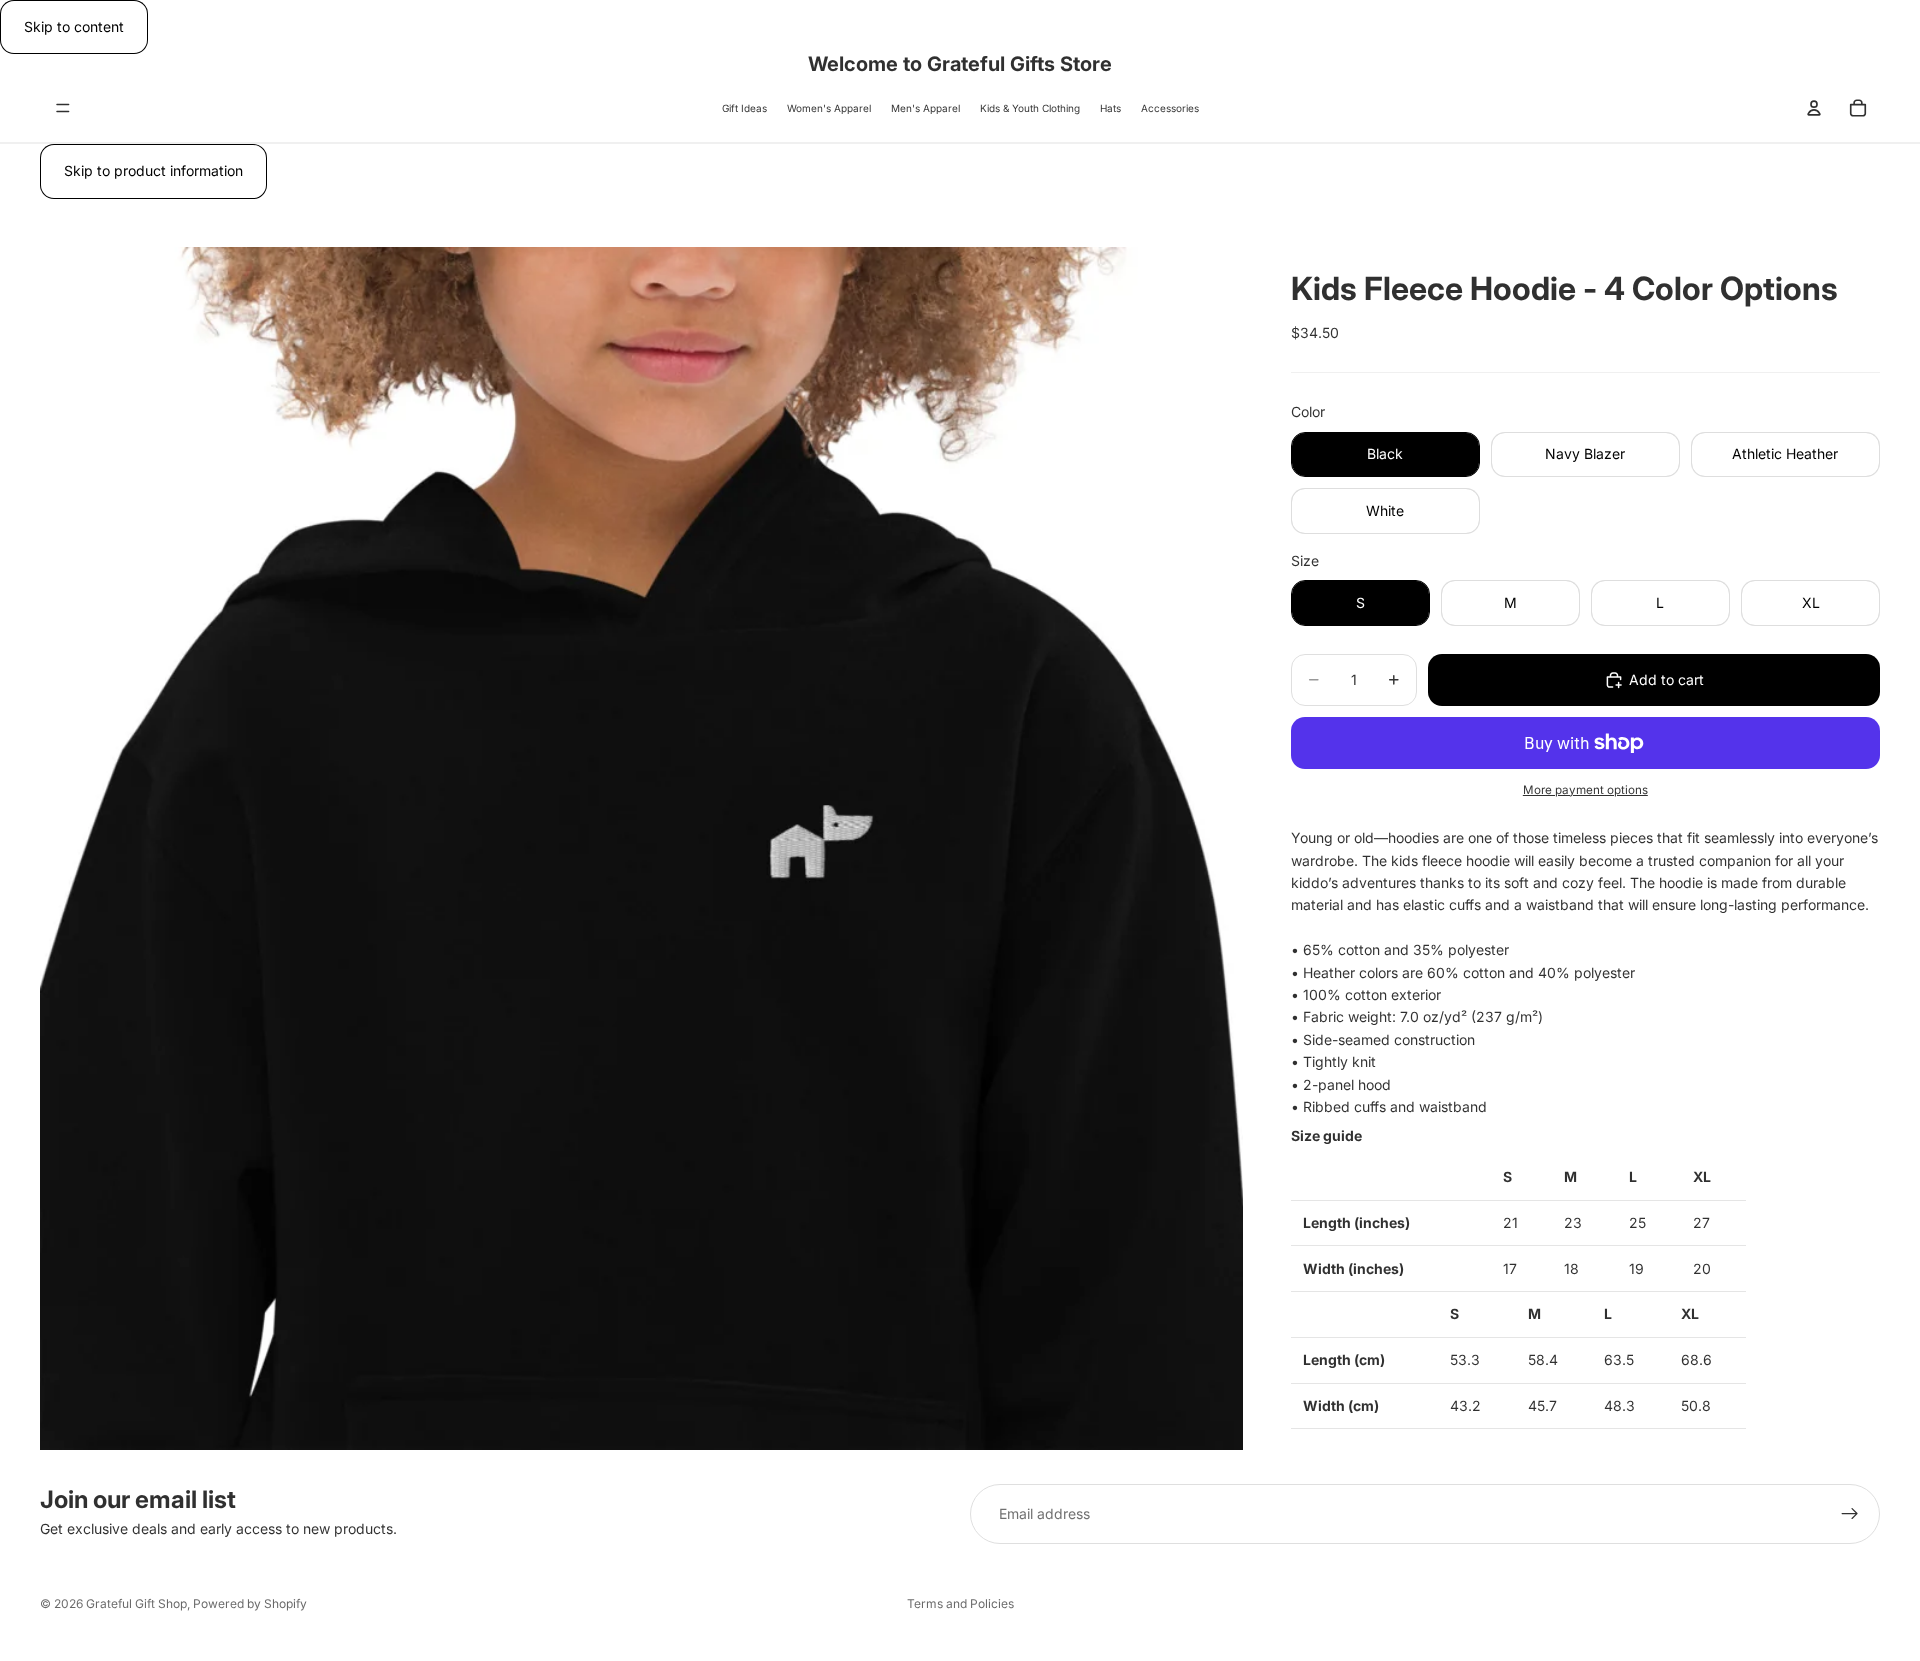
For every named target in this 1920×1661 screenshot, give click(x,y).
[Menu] (63, 109)
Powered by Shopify (250, 1603)
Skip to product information (153, 170)
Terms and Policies (960, 1603)
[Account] (1814, 108)
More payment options (1585, 790)
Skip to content (74, 26)
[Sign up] (1850, 1514)
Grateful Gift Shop (136, 1603)
